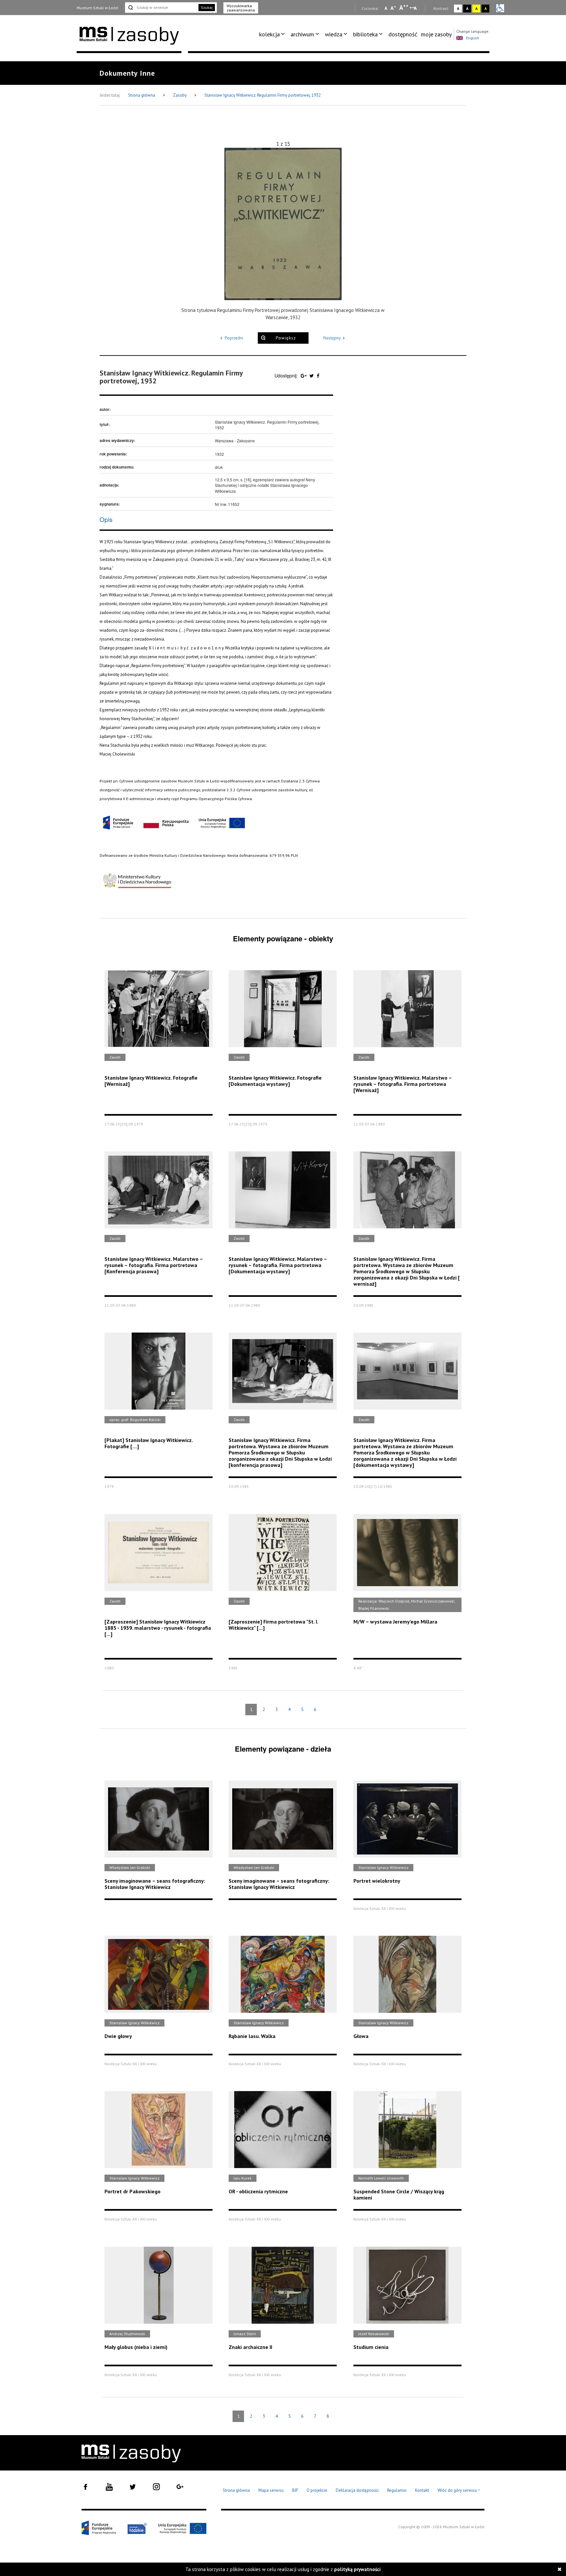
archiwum (302, 34)
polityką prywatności (357, 2569)
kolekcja (269, 34)
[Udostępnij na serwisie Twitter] (312, 375)
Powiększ (286, 338)
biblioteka (365, 34)
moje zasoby (436, 34)
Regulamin (397, 2490)
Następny (332, 338)
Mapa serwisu (271, 2490)
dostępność (403, 34)
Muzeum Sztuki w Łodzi (97, 8)
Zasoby (180, 95)
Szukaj (207, 7)
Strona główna (142, 95)
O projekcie (317, 2490)
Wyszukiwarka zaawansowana (241, 8)
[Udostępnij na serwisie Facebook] (318, 375)
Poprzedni (234, 338)
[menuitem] (273, 34)
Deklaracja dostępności (357, 2490)
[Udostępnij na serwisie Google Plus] (304, 375)
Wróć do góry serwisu (459, 2491)
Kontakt (422, 2490)
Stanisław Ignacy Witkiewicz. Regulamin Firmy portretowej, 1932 (263, 95)
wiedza (334, 34)
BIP (295, 2490)
